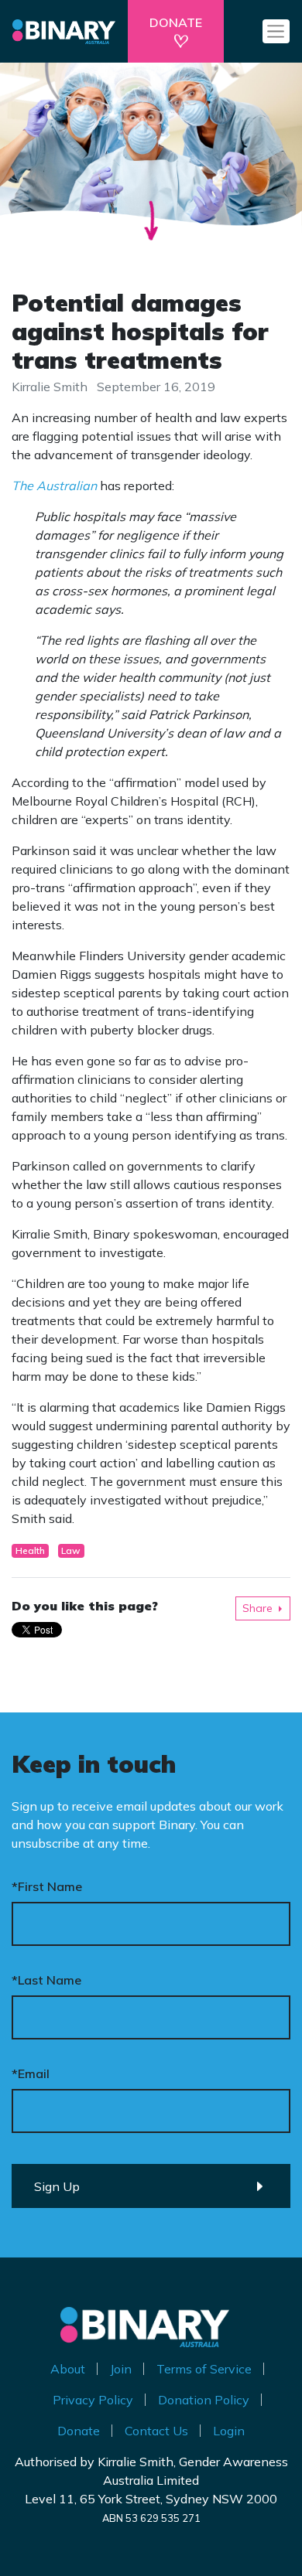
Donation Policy (204, 2400)
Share (257, 1608)
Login (229, 2431)
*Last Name (46, 1980)
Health (30, 1550)
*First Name (47, 1886)
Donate (79, 2431)
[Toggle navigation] (276, 31)
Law (71, 1550)
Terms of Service (204, 2369)
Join (121, 2369)
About (68, 2369)
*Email (31, 2073)
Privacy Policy (93, 2400)
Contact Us (156, 2431)
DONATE (176, 22)
